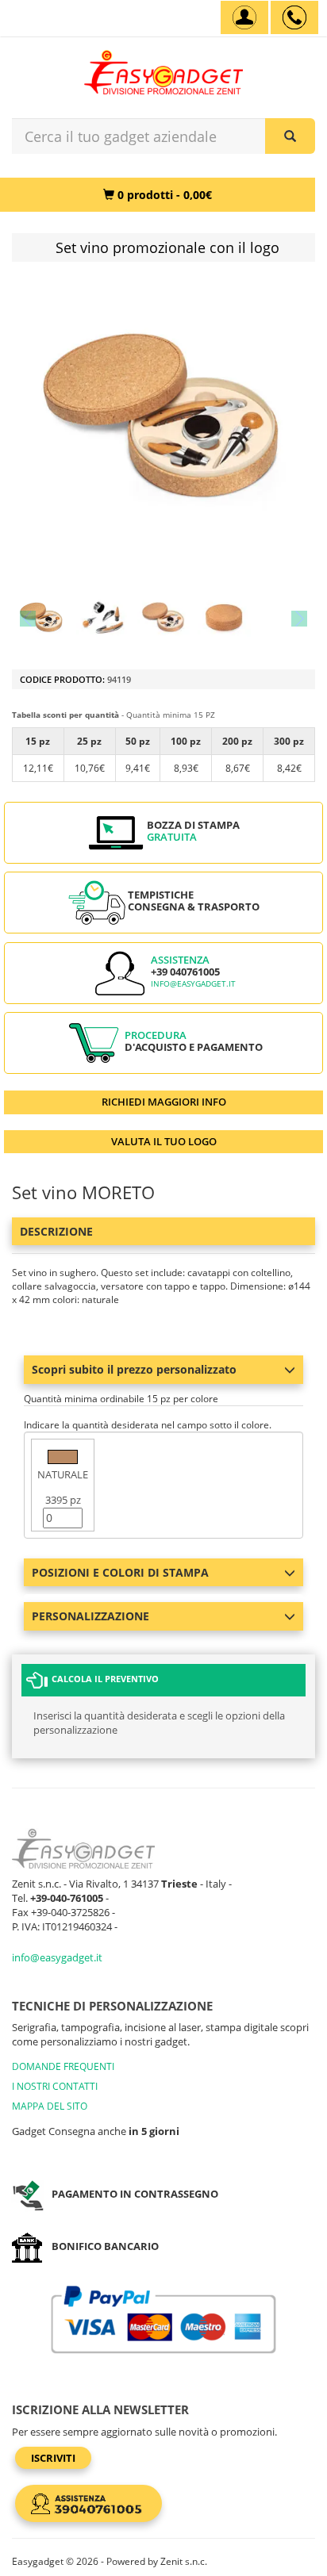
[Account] (244, 17)
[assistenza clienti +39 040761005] (294, 17)
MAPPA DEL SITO (50, 2106)
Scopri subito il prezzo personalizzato (134, 1369)
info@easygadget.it (193, 984)
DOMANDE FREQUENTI (63, 2066)
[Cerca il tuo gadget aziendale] (290, 136)
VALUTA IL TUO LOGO (164, 1141)
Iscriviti (53, 2458)
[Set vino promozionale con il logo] (42, 618)
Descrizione (56, 1231)
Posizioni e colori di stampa (120, 1572)
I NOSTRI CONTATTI (55, 2086)
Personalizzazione (90, 1616)
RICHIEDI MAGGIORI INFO (164, 1102)
